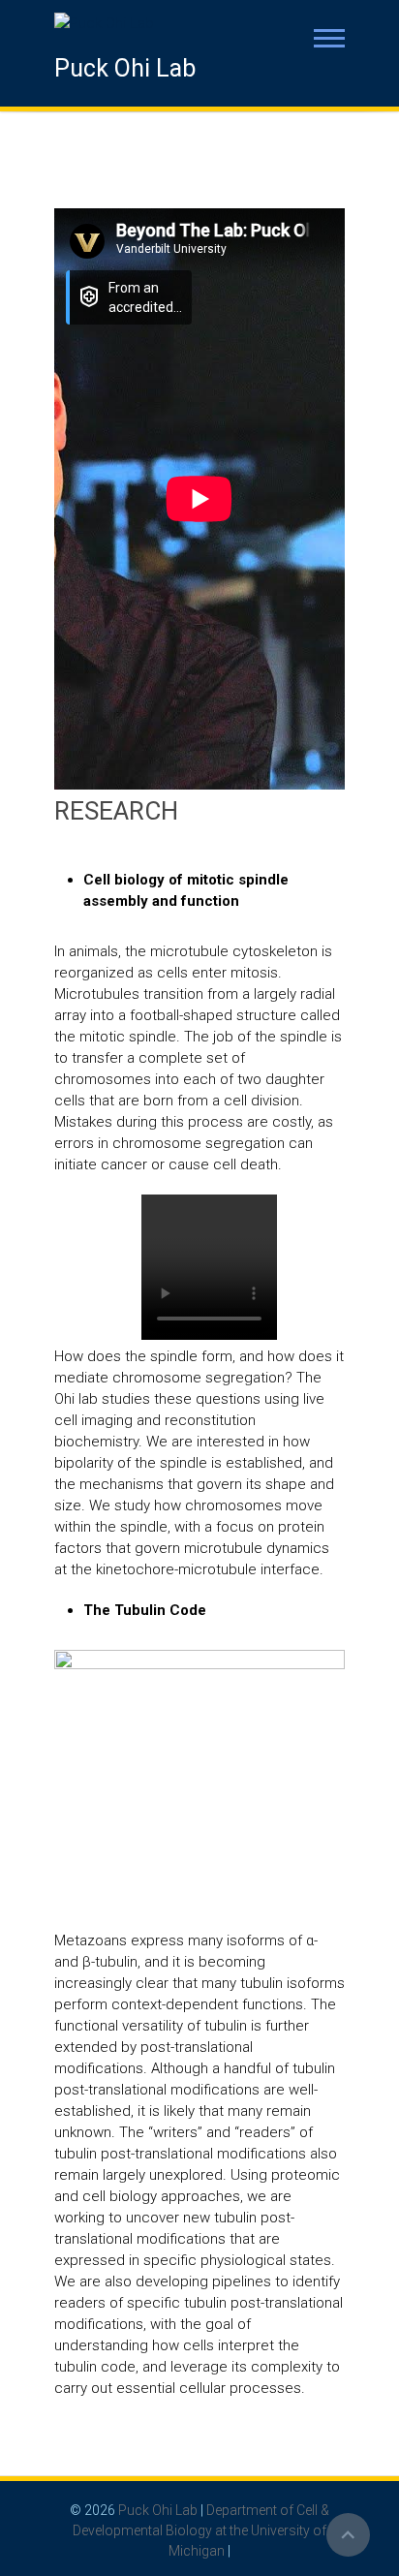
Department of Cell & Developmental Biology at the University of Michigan (201, 2530)
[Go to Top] (348, 2535)
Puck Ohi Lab (125, 68)
